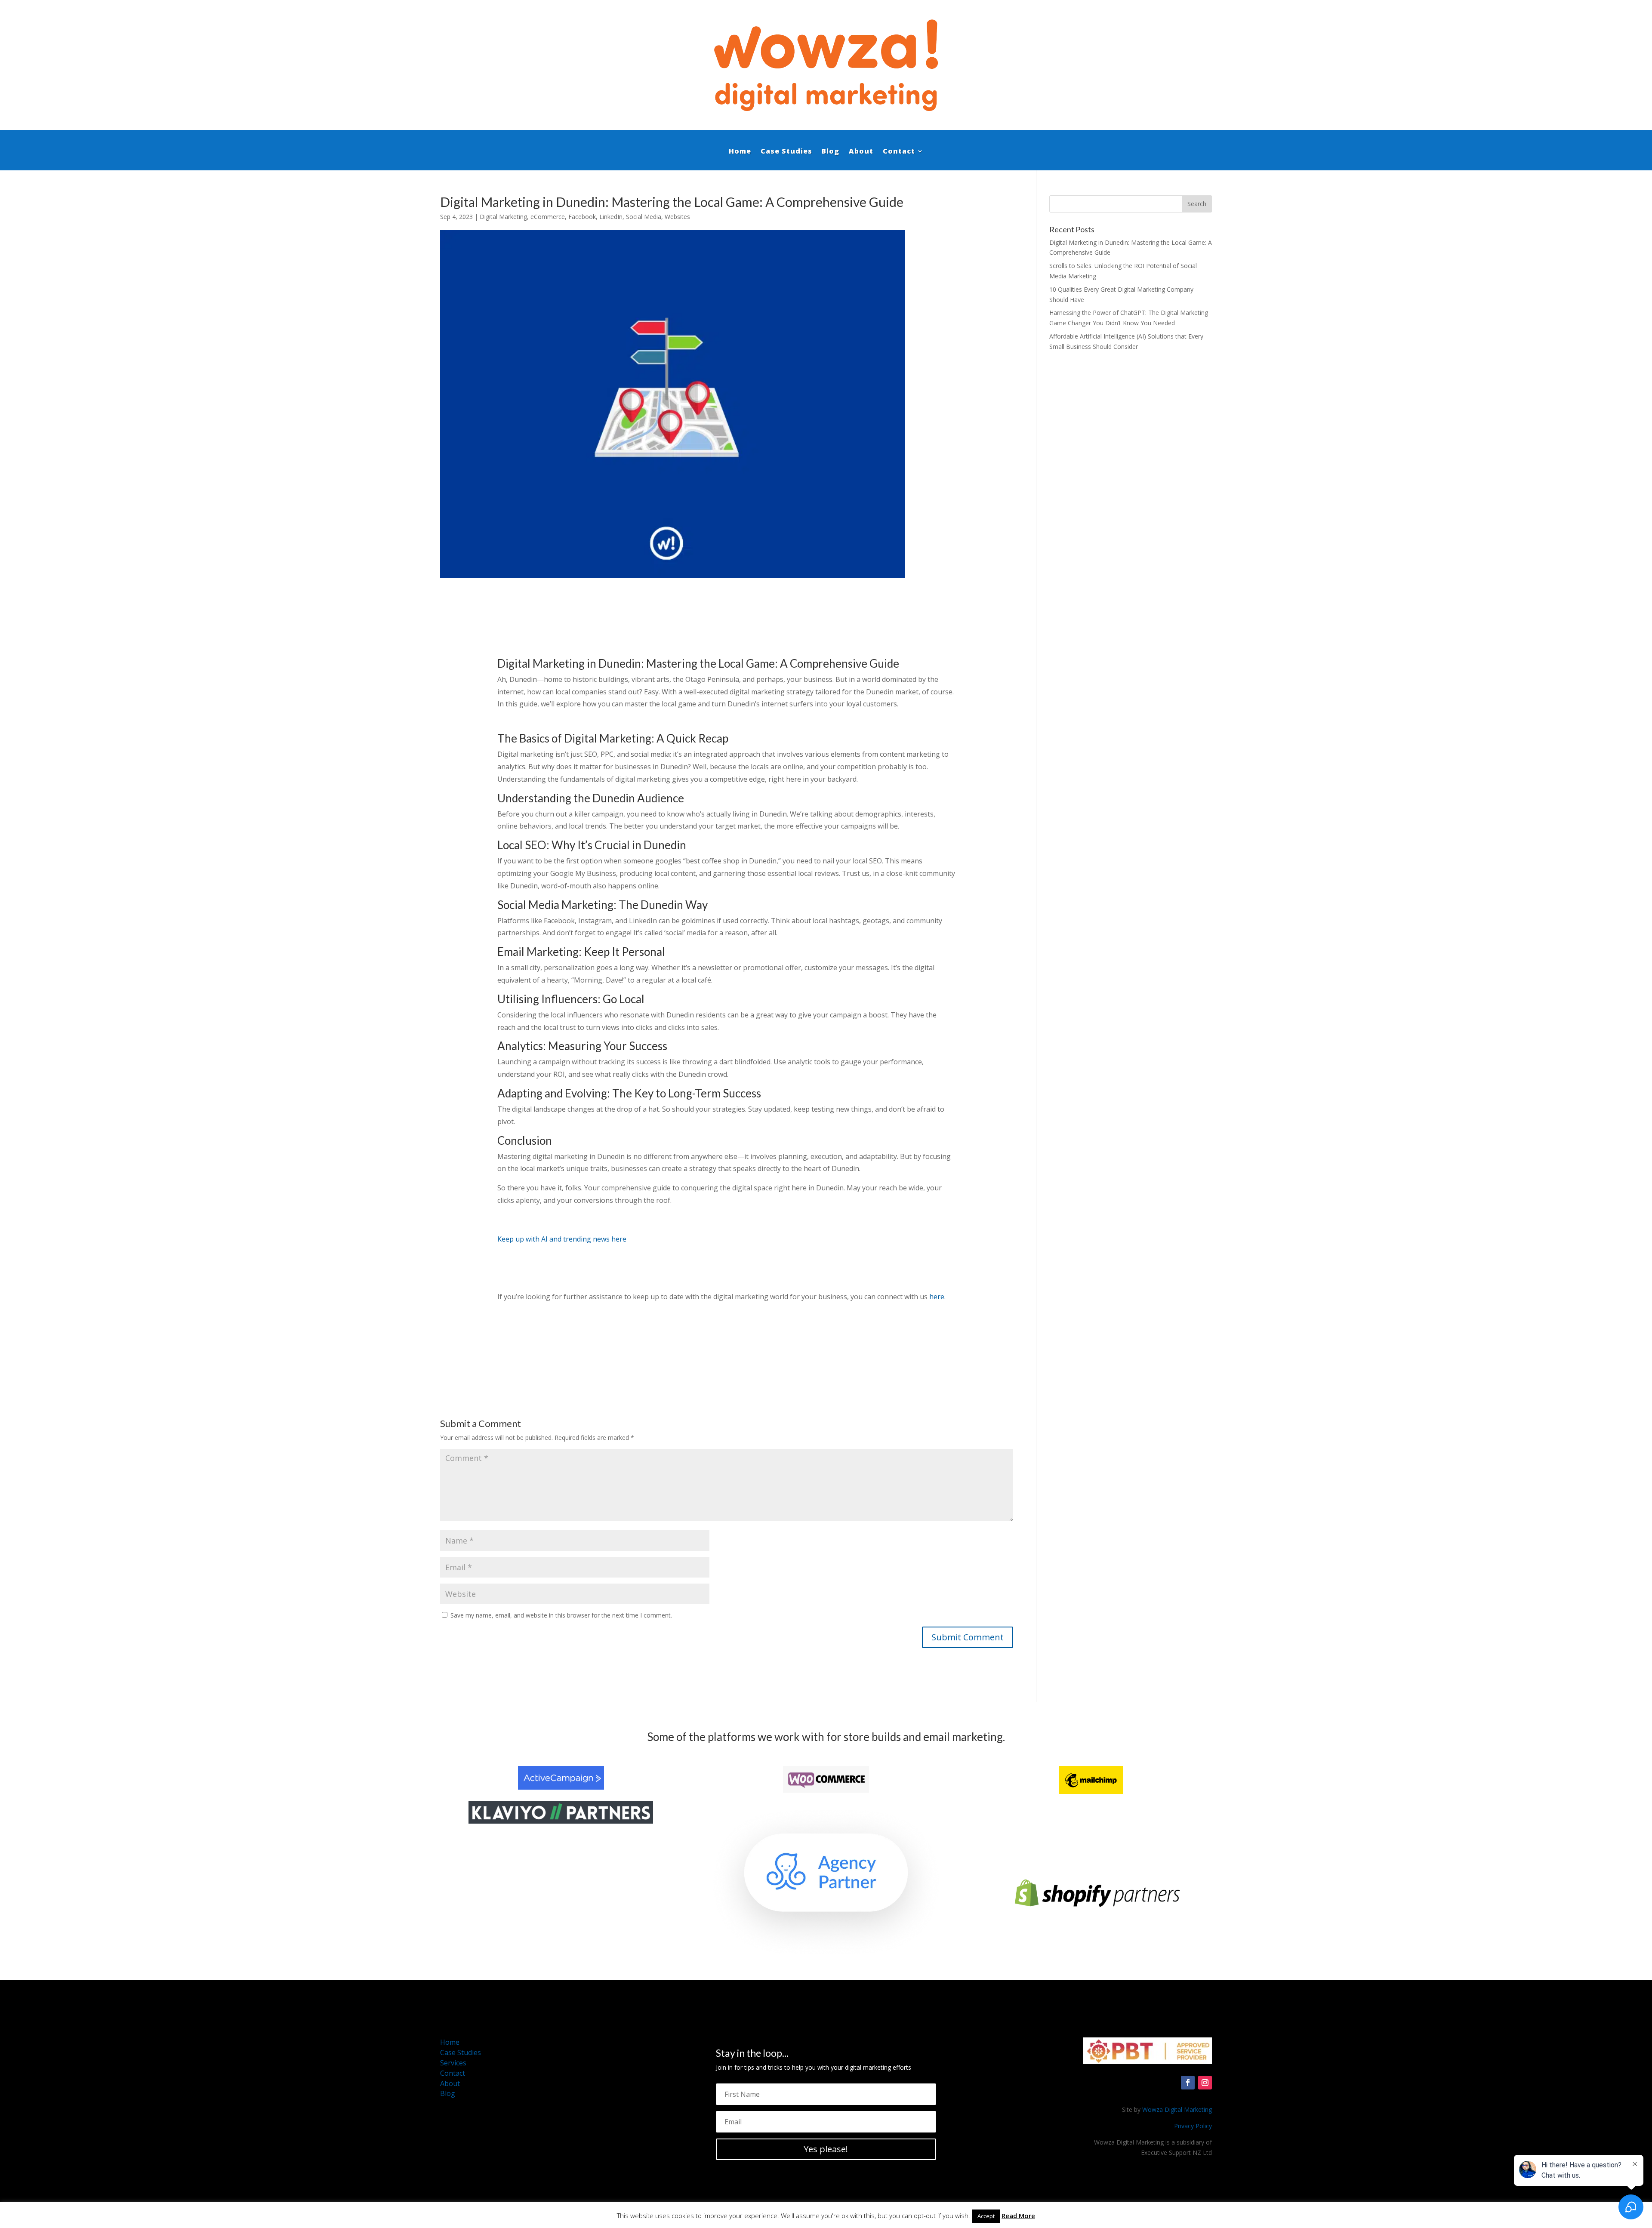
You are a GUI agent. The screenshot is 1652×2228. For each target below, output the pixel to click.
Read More (1018, 2216)
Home (740, 151)
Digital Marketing (503, 217)
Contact (899, 151)
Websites (677, 217)
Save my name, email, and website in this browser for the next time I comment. (561, 1615)
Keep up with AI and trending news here (562, 1239)
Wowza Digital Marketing (1177, 2109)
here (937, 1297)
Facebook (582, 217)
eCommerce (548, 217)
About (861, 151)
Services (453, 2063)
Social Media (644, 217)
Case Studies (786, 151)
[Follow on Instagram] (1205, 2083)
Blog (831, 151)
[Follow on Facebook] (1188, 2083)
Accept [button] (986, 2216)
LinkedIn (611, 217)
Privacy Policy (1193, 2126)
